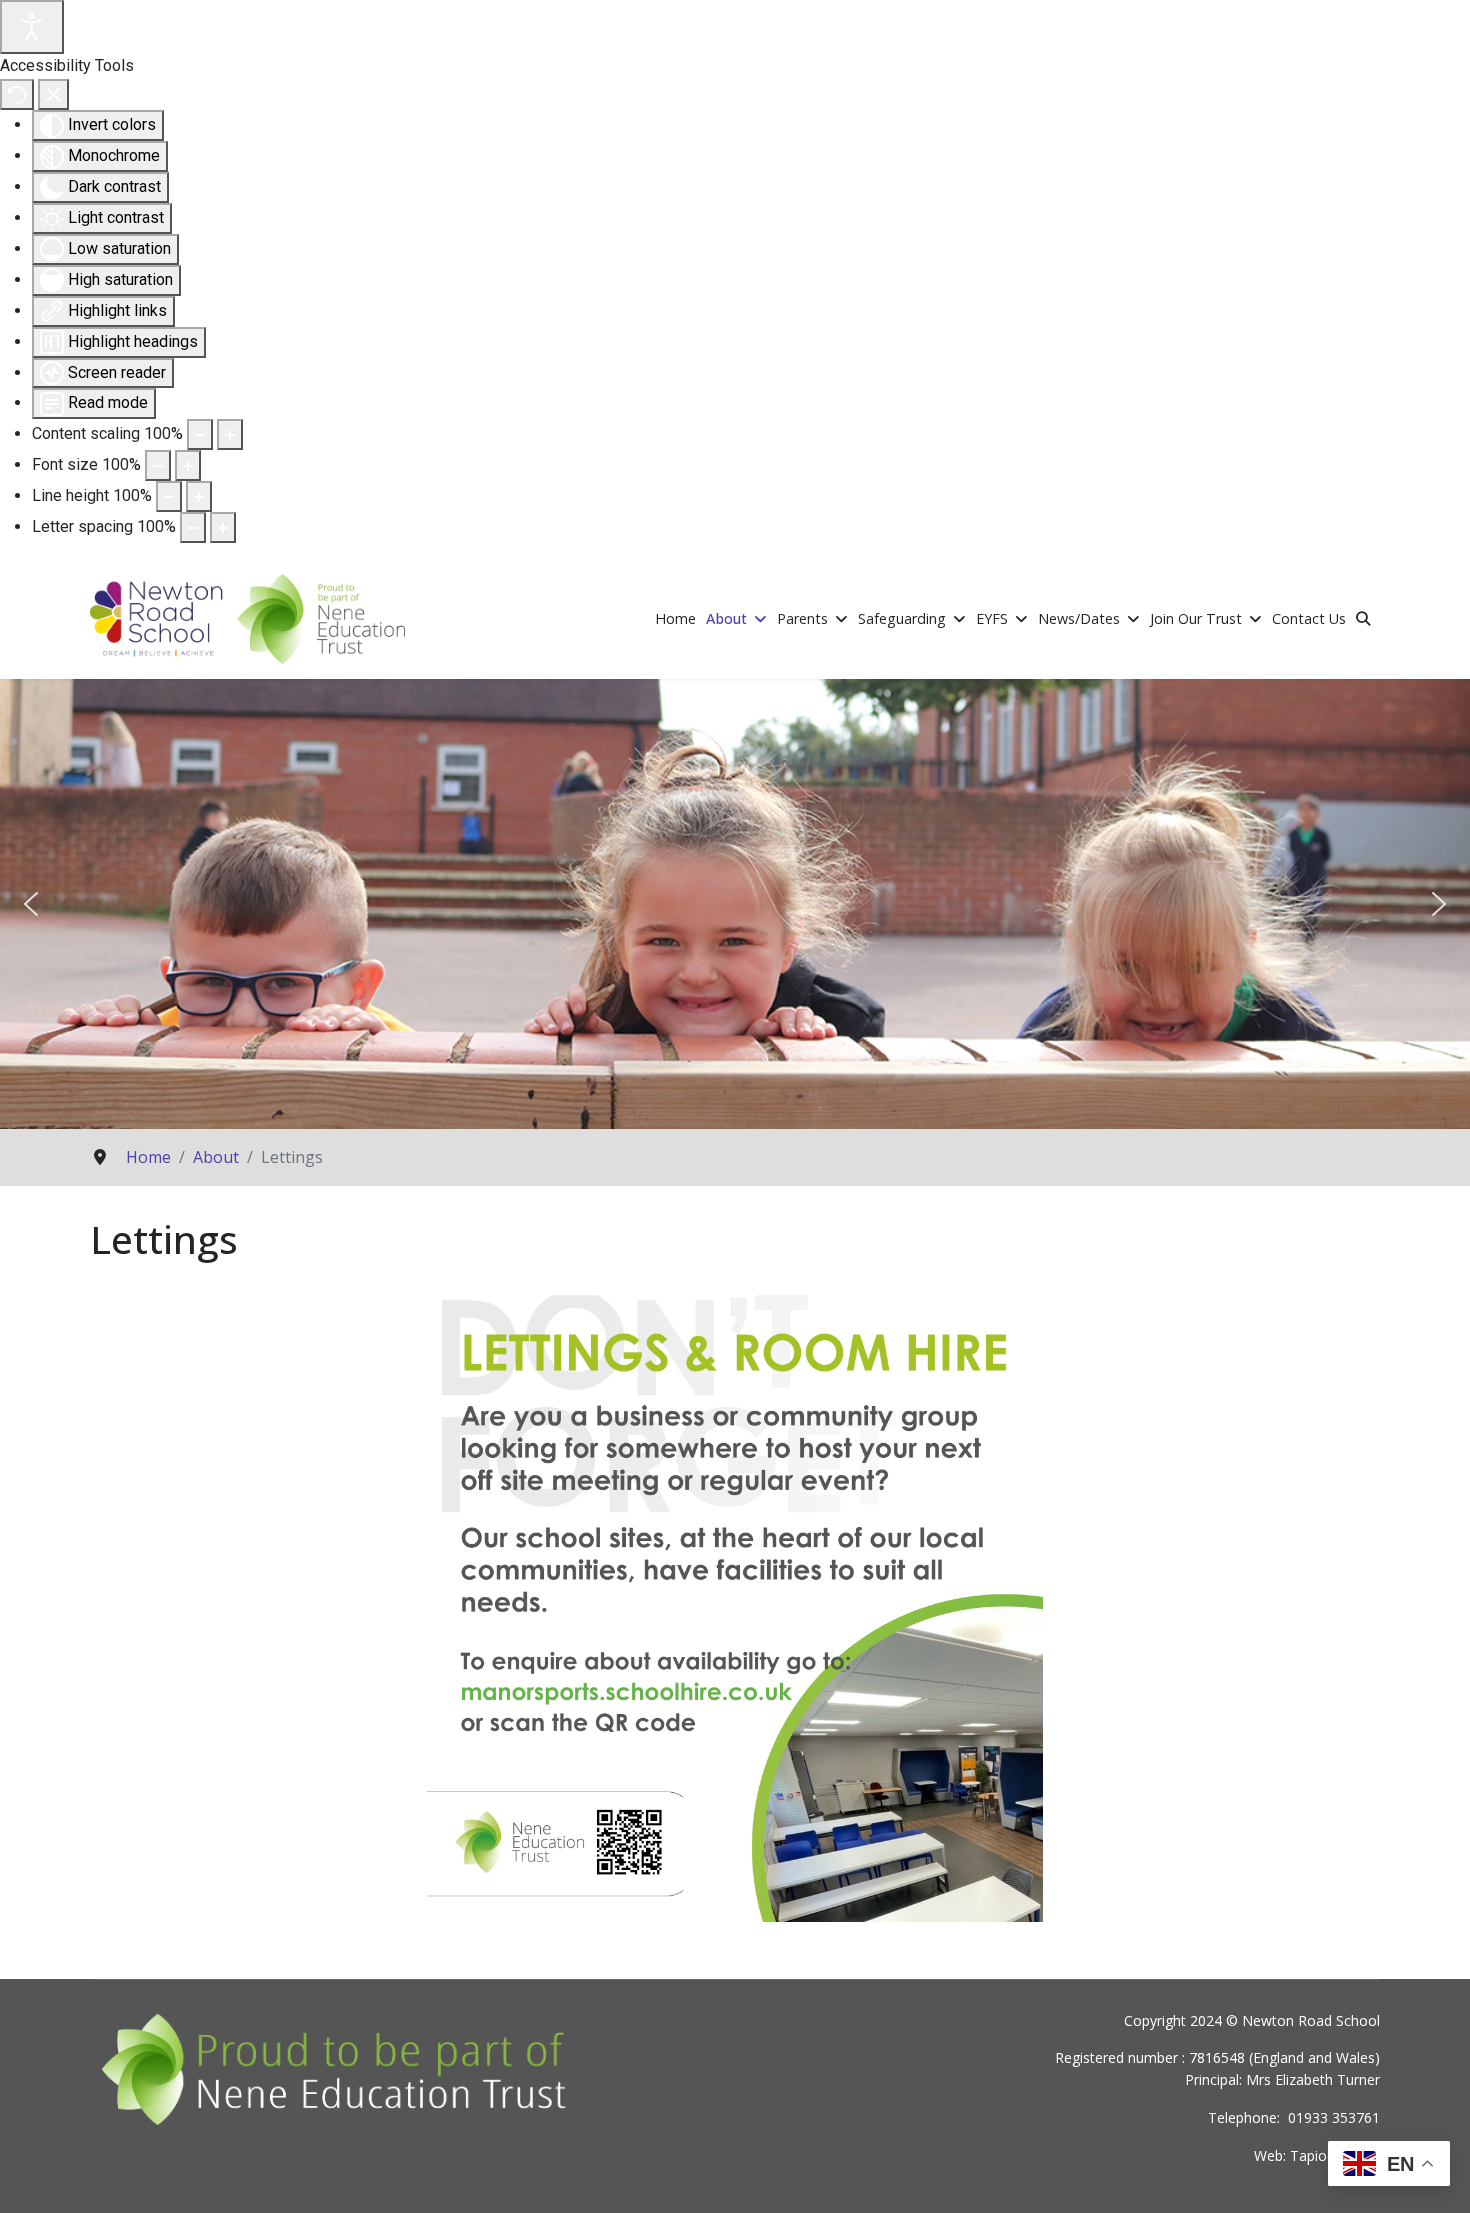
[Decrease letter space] (193, 527)
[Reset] (17, 94)
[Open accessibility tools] (32, 27)
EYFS (992, 618)
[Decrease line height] (169, 496)
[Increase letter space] (223, 527)
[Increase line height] (199, 496)
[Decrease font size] (158, 465)
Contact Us (1309, 618)
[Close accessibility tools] (53, 94)
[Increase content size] (230, 434)
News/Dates (1079, 618)
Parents (802, 618)
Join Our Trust (1196, 618)
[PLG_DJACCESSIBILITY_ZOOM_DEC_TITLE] (200, 434)
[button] (31, 904)
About (726, 618)
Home (675, 618)
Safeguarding (902, 618)
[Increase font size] (188, 465)
